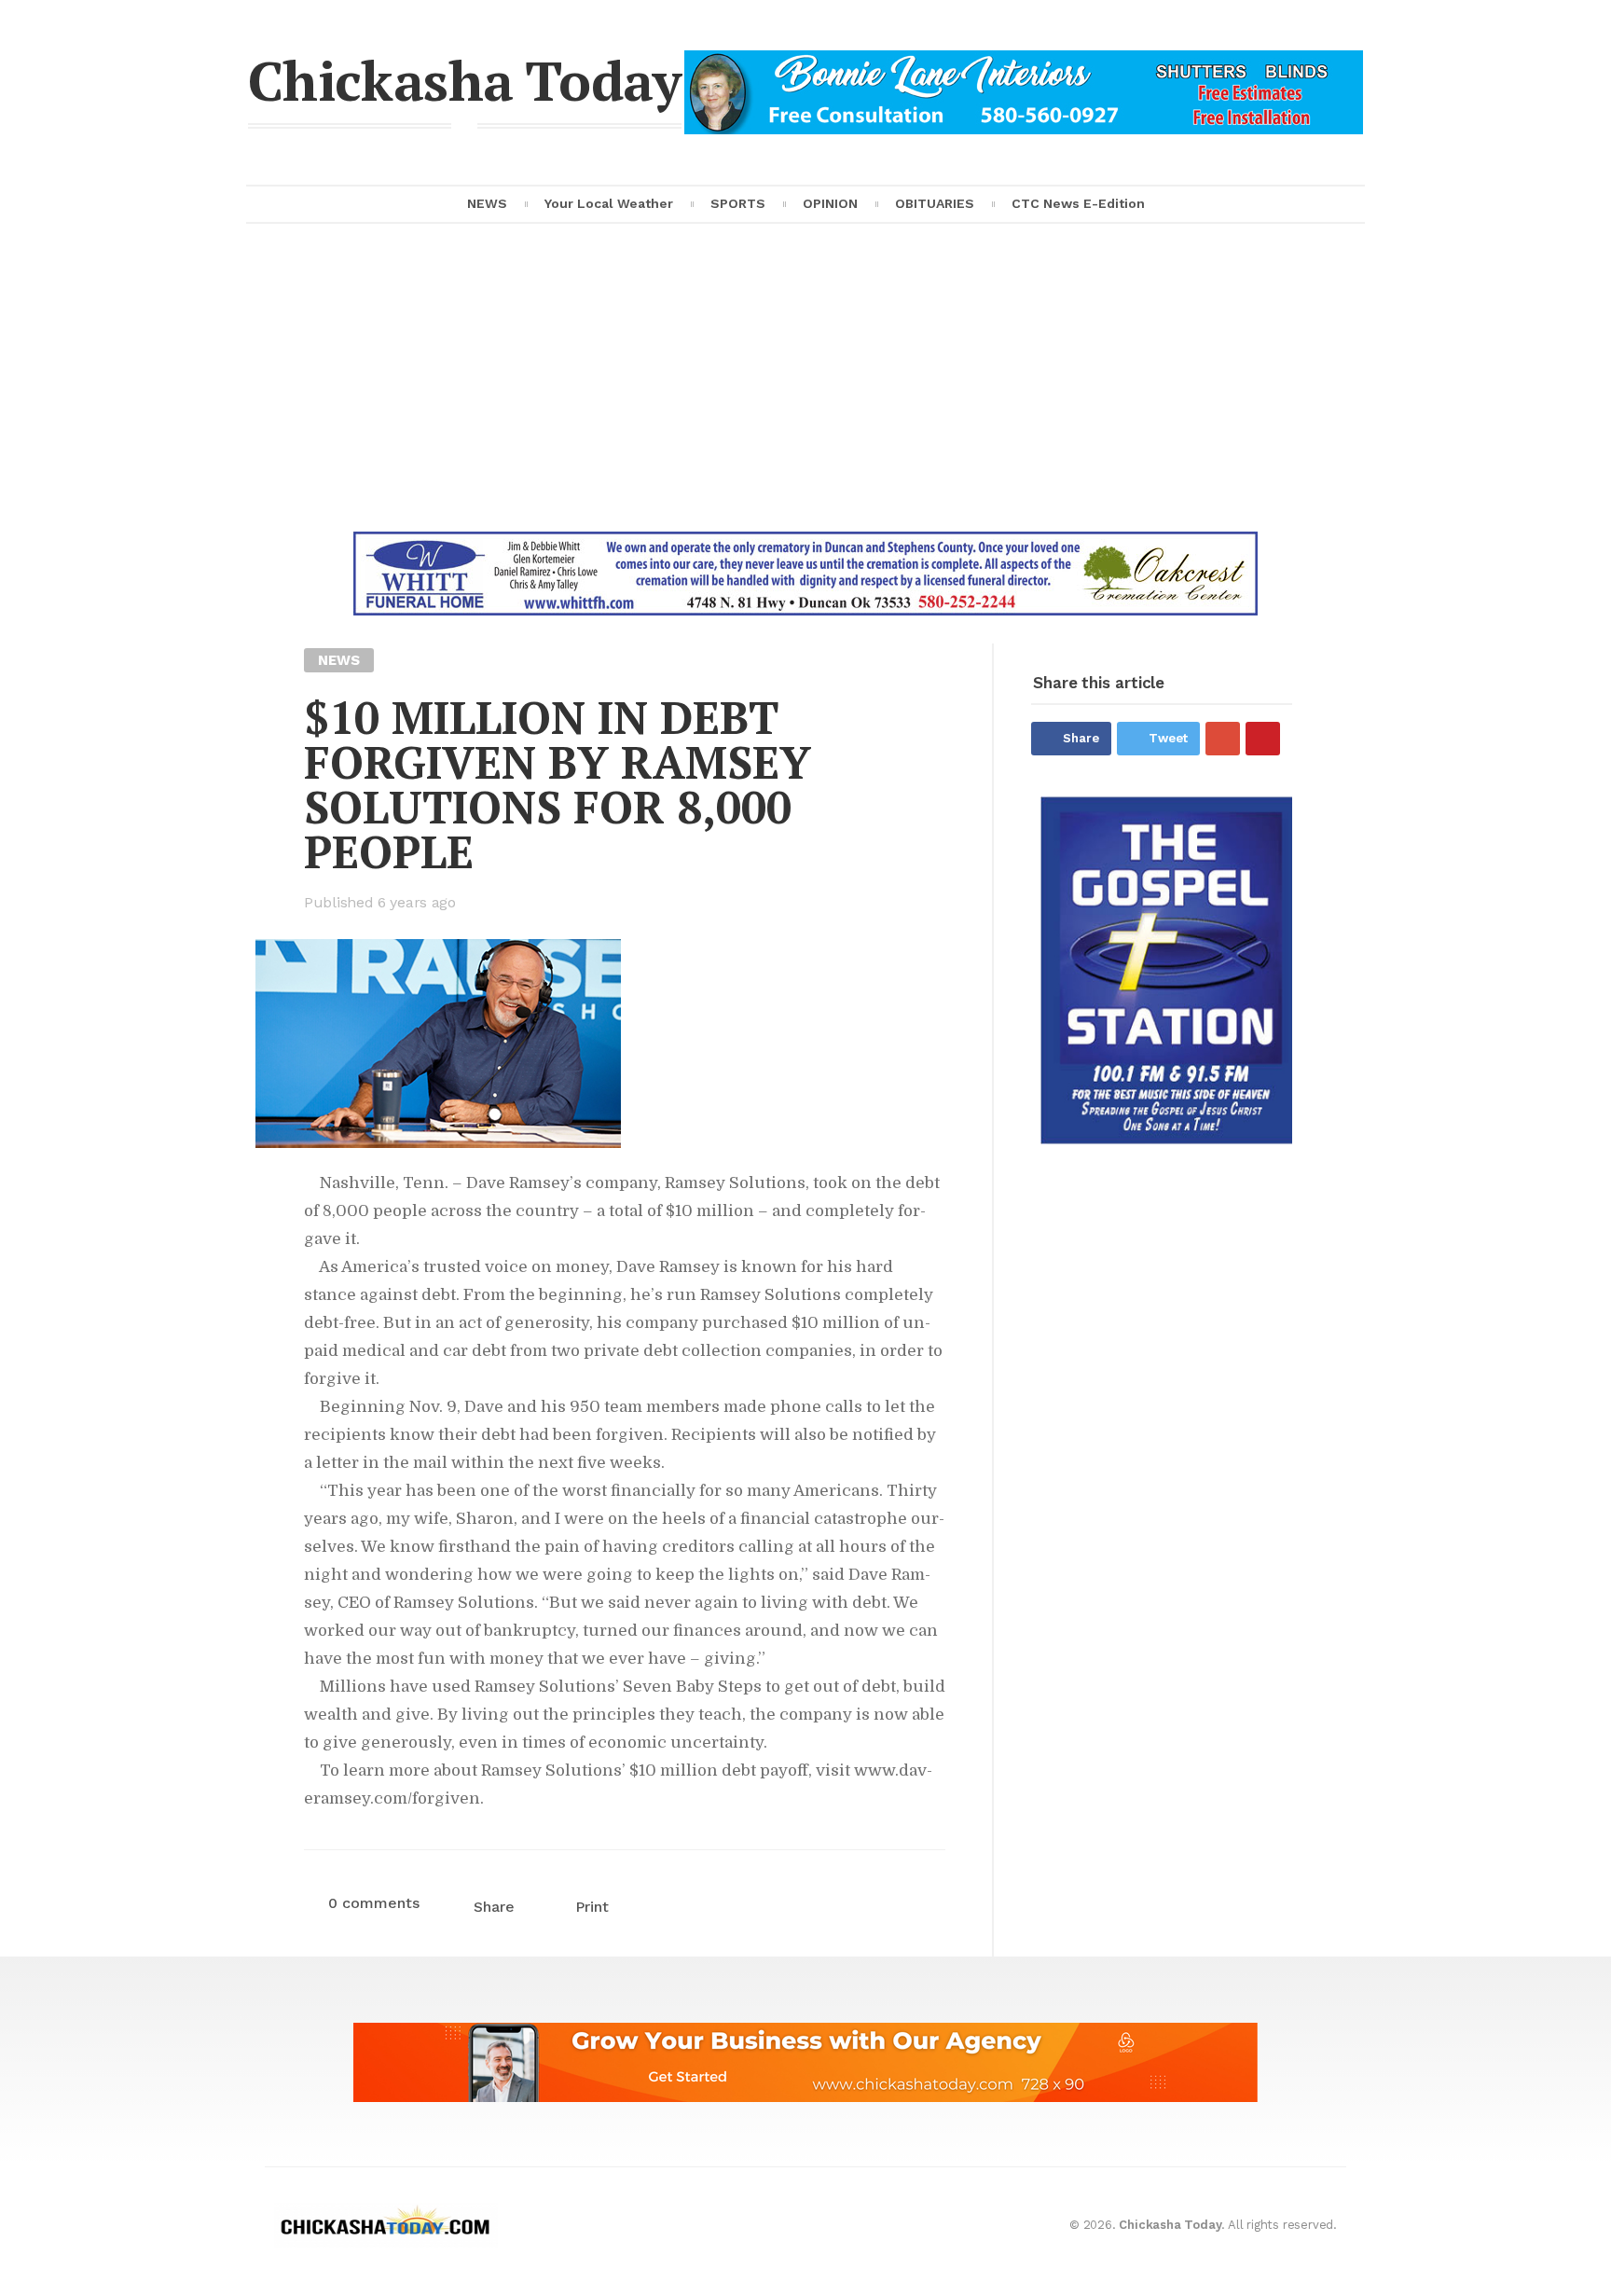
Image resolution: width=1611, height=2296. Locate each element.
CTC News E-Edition (1078, 203)
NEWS (487, 203)
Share (1081, 738)
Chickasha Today (465, 80)
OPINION (830, 203)
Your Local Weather (609, 203)
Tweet (1168, 738)
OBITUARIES (935, 203)
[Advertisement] (805, 392)
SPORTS (738, 203)
